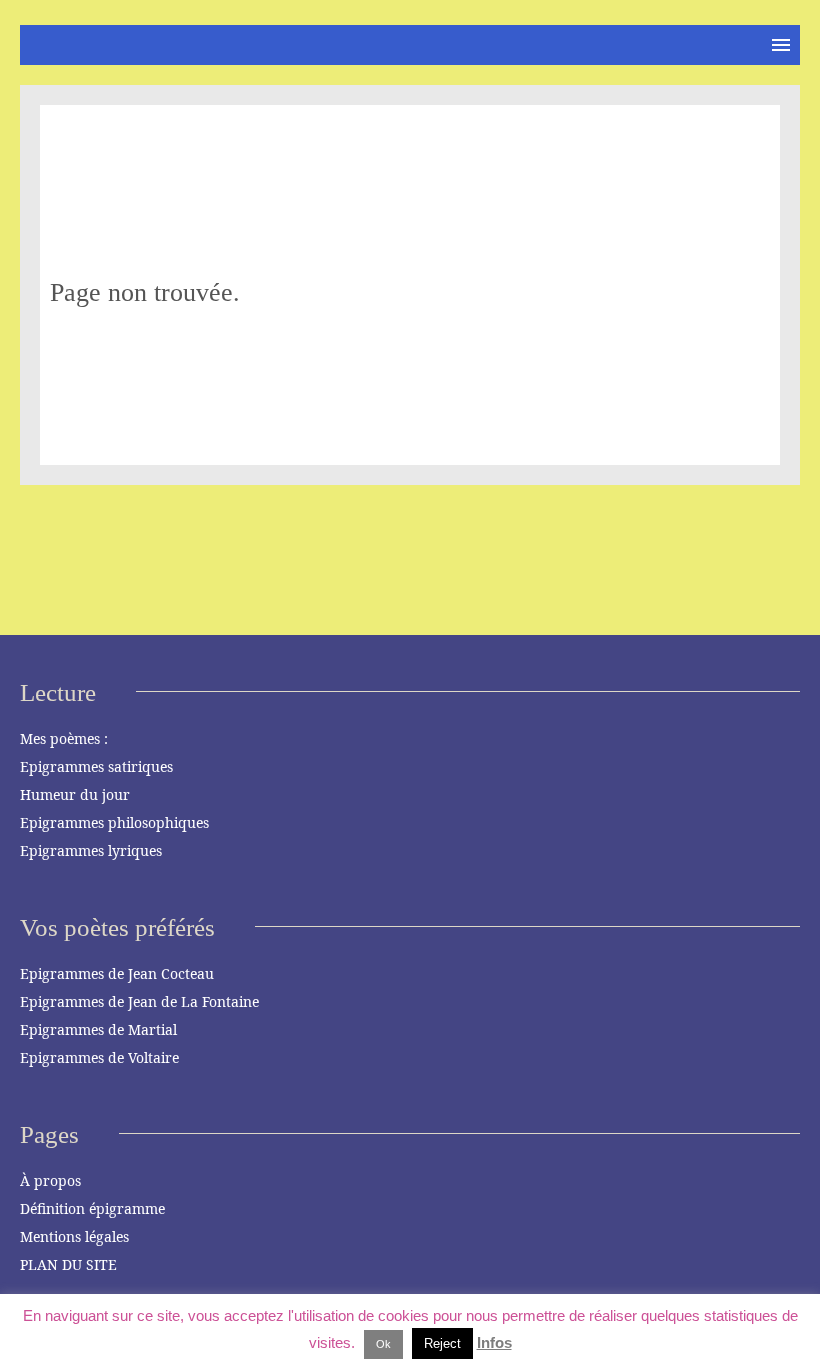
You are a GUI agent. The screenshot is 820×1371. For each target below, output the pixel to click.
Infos (494, 1342)
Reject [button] (442, 1343)
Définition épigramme (92, 1208)
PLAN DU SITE (68, 1264)
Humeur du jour (75, 794)
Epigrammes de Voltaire (99, 1057)
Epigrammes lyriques (91, 850)
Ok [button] (383, 1344)
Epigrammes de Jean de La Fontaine (139, 1001)
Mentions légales (74, 1236)
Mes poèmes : (64, 738)
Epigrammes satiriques (96, 766)
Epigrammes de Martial (98, 1029)
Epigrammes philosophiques (114, 822)
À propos (50, 1180)
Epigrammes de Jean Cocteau (117, 973)
